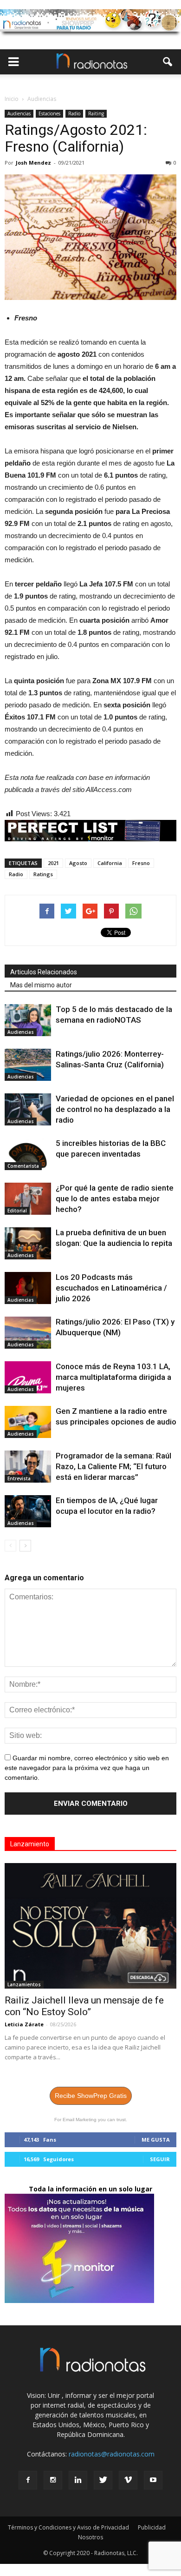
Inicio (12, 99)
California (110, 863)
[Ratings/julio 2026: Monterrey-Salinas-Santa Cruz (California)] (28, 1065)
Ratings (43, 874)
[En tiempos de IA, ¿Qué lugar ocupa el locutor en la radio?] (28, 1511)
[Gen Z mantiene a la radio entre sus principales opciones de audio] (28, 1422)
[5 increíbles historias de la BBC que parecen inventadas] (28, 1154)
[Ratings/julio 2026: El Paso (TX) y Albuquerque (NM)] (28, 1333)
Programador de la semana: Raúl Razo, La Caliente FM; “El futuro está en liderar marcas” (113, 1466)
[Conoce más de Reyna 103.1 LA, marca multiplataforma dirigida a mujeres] (28, 1377)
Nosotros (90, 2537)
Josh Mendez (33, 163)
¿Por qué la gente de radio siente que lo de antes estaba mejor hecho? (115, 1198)
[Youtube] (153, 2480)
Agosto (78, 863)
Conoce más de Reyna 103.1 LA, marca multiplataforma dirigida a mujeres (113, 1377)
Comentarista (23, 1166)
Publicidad (152, 2527)
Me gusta (156, 2140)
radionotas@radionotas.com (112, 2454)
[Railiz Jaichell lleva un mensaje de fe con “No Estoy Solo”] (90, 1926)
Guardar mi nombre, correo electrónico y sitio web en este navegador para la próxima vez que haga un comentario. (87, 1768)
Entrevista (19, 1478)
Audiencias (19, 113)
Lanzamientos (24, 1984)
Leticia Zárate (24, 2024)
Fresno (141, 863)
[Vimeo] (128, 2480)
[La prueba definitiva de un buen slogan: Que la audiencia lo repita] (28, 1243)
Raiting (96, 113)
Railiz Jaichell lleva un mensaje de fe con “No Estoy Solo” (84, 2006)
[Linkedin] (78, 2480)
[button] (168, 62)
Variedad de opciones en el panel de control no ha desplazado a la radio (115, 1109)
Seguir (160, 2159)
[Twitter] (103, 2480)
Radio (74, 113)
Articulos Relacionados (44, 972)
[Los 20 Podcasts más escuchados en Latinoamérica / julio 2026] (28, 1288)
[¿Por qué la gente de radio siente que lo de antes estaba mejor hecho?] (28, 1199)
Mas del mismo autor (41, 985)
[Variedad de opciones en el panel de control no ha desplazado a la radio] (28, 1109)
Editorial (17, 1211)
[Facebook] (28, 2480)
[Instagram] (53, 2480)
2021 (53, 863)
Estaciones (49, 113)
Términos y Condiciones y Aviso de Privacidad (68, 2527)
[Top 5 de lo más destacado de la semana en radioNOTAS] (28, 1020)
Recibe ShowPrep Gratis (91, 2096)
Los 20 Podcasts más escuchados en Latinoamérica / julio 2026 (111, 1288)
